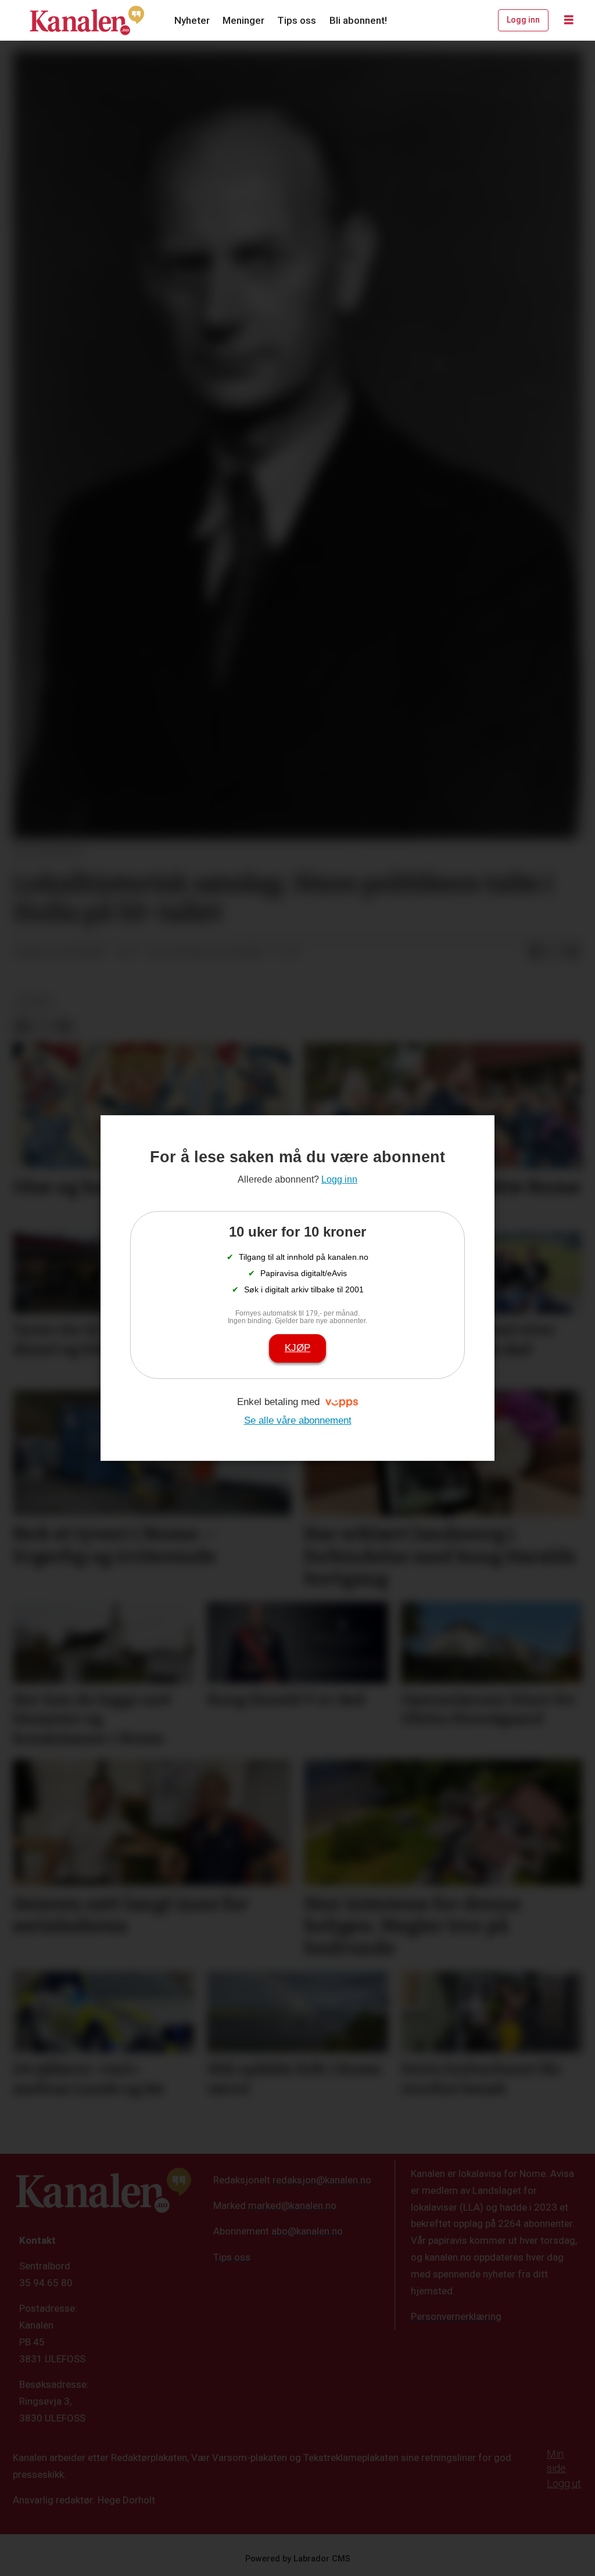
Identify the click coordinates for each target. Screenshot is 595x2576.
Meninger (243, 20)
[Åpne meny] (569, 20)
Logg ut (564, 2483)
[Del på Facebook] (535, 953)
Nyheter (192, 20)
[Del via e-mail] (572, 953)
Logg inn (523, 20)
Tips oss (297, 20)
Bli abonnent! (358, 20)
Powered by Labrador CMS (298, 2559)
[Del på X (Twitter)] (554, 953)
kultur (34, 1001)
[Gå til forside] (87, 20)
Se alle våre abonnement (298, 1420)
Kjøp (297, 1348)
